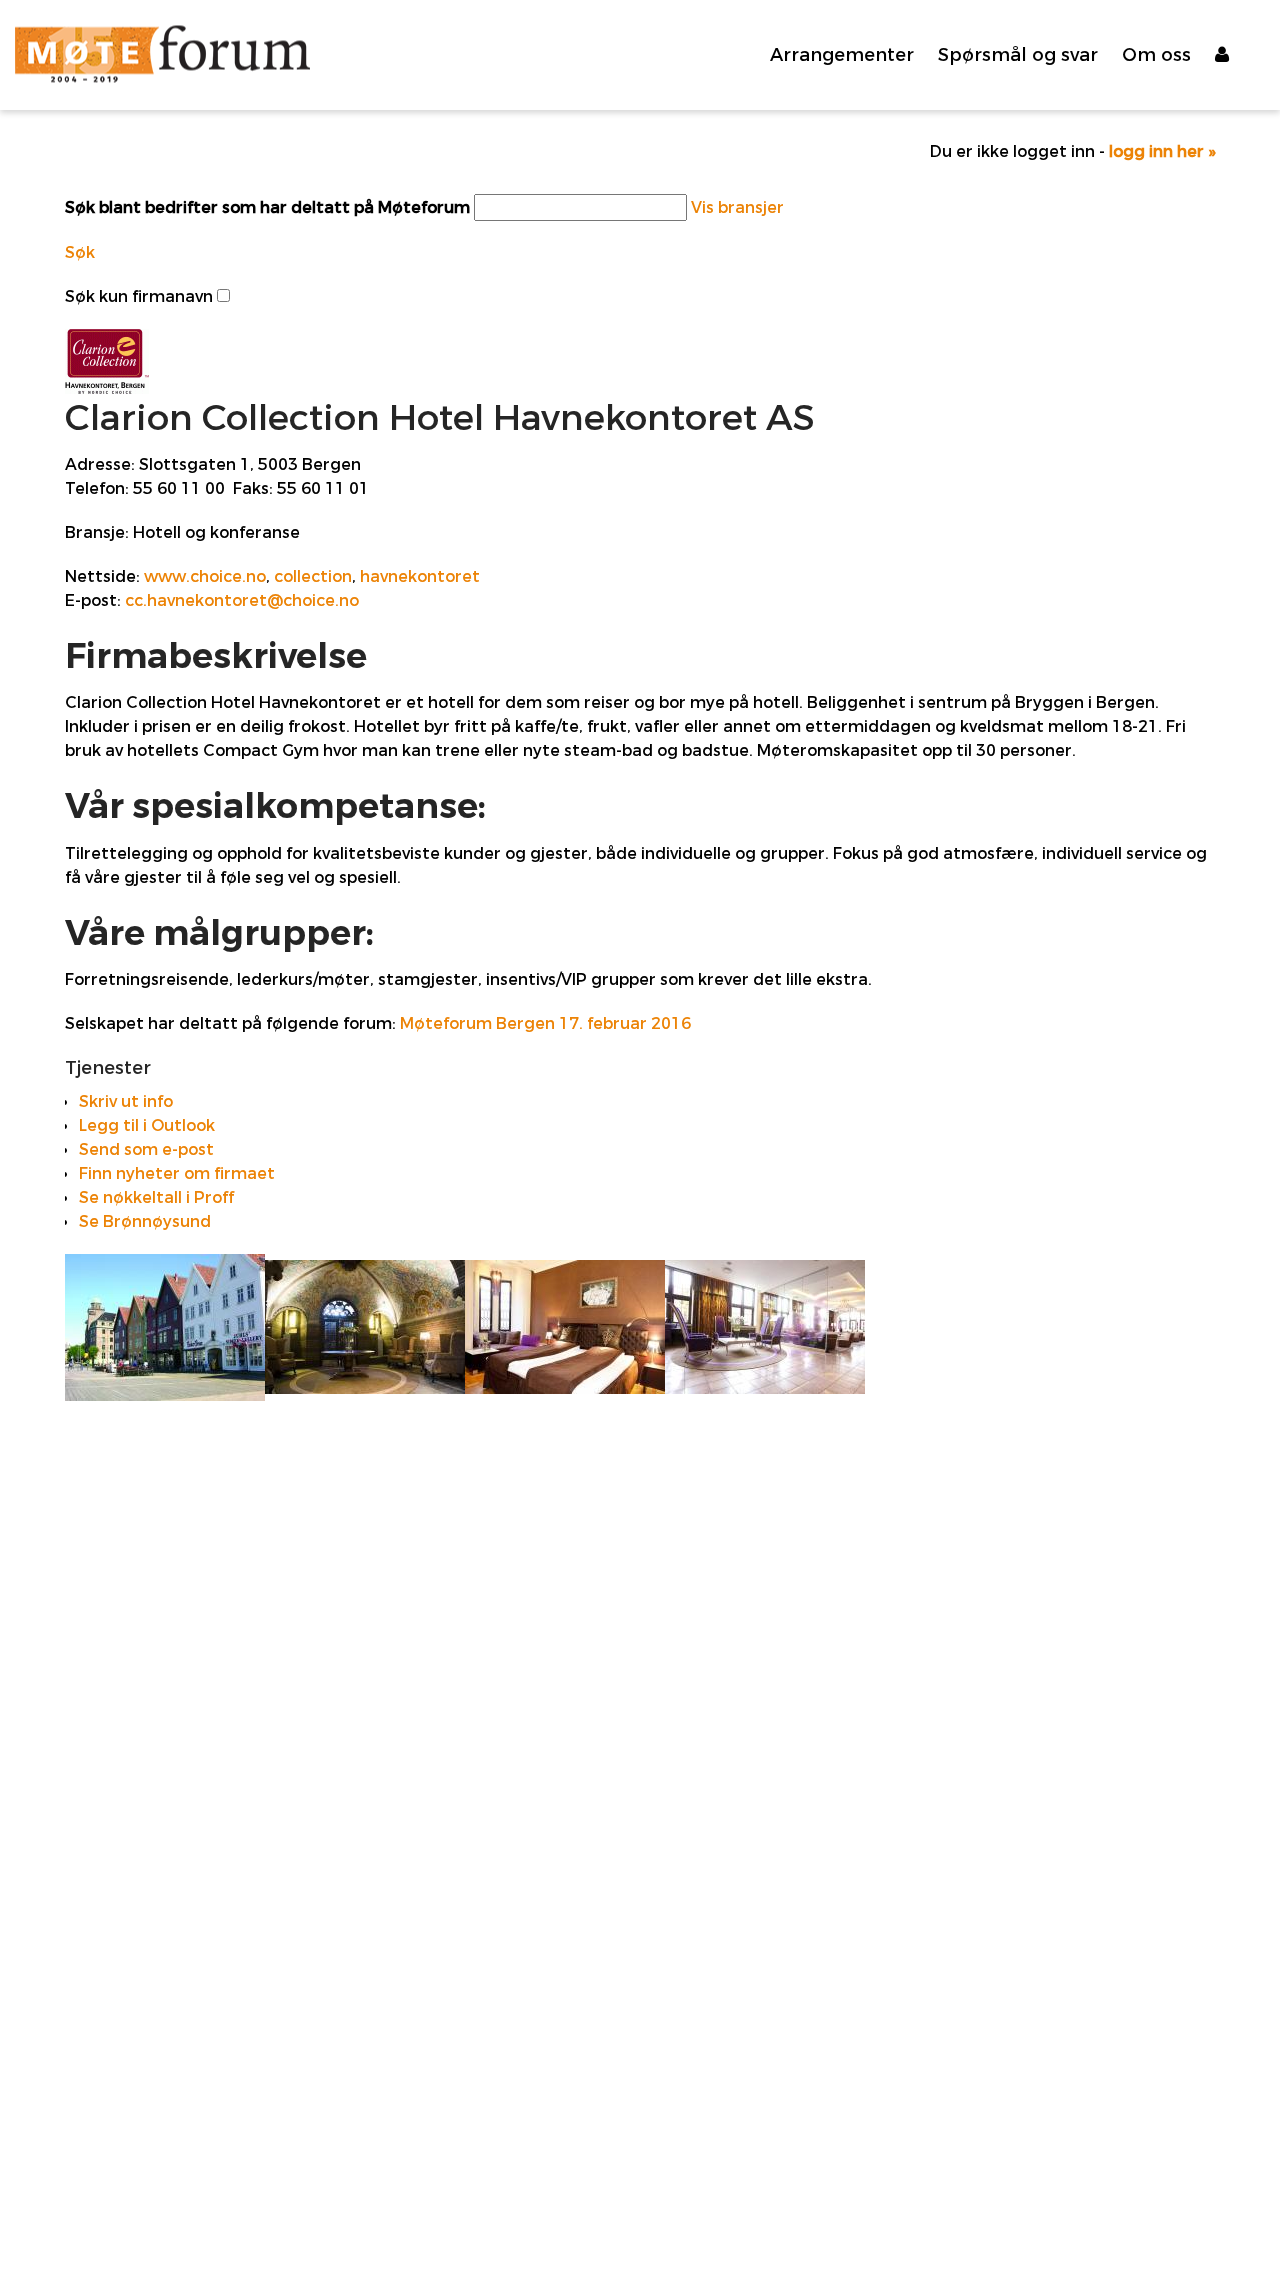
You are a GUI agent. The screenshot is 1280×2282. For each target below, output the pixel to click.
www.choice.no (205, 576)
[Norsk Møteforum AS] (162, 55)
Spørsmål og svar (1018, 55)
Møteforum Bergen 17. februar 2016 (545, 1023)
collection (313, 576)
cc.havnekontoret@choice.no (242, 600)
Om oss (1156, 55)
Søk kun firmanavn (139, 296)
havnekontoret (420, 576)
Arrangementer (842, 55)
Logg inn (1240, 55)
